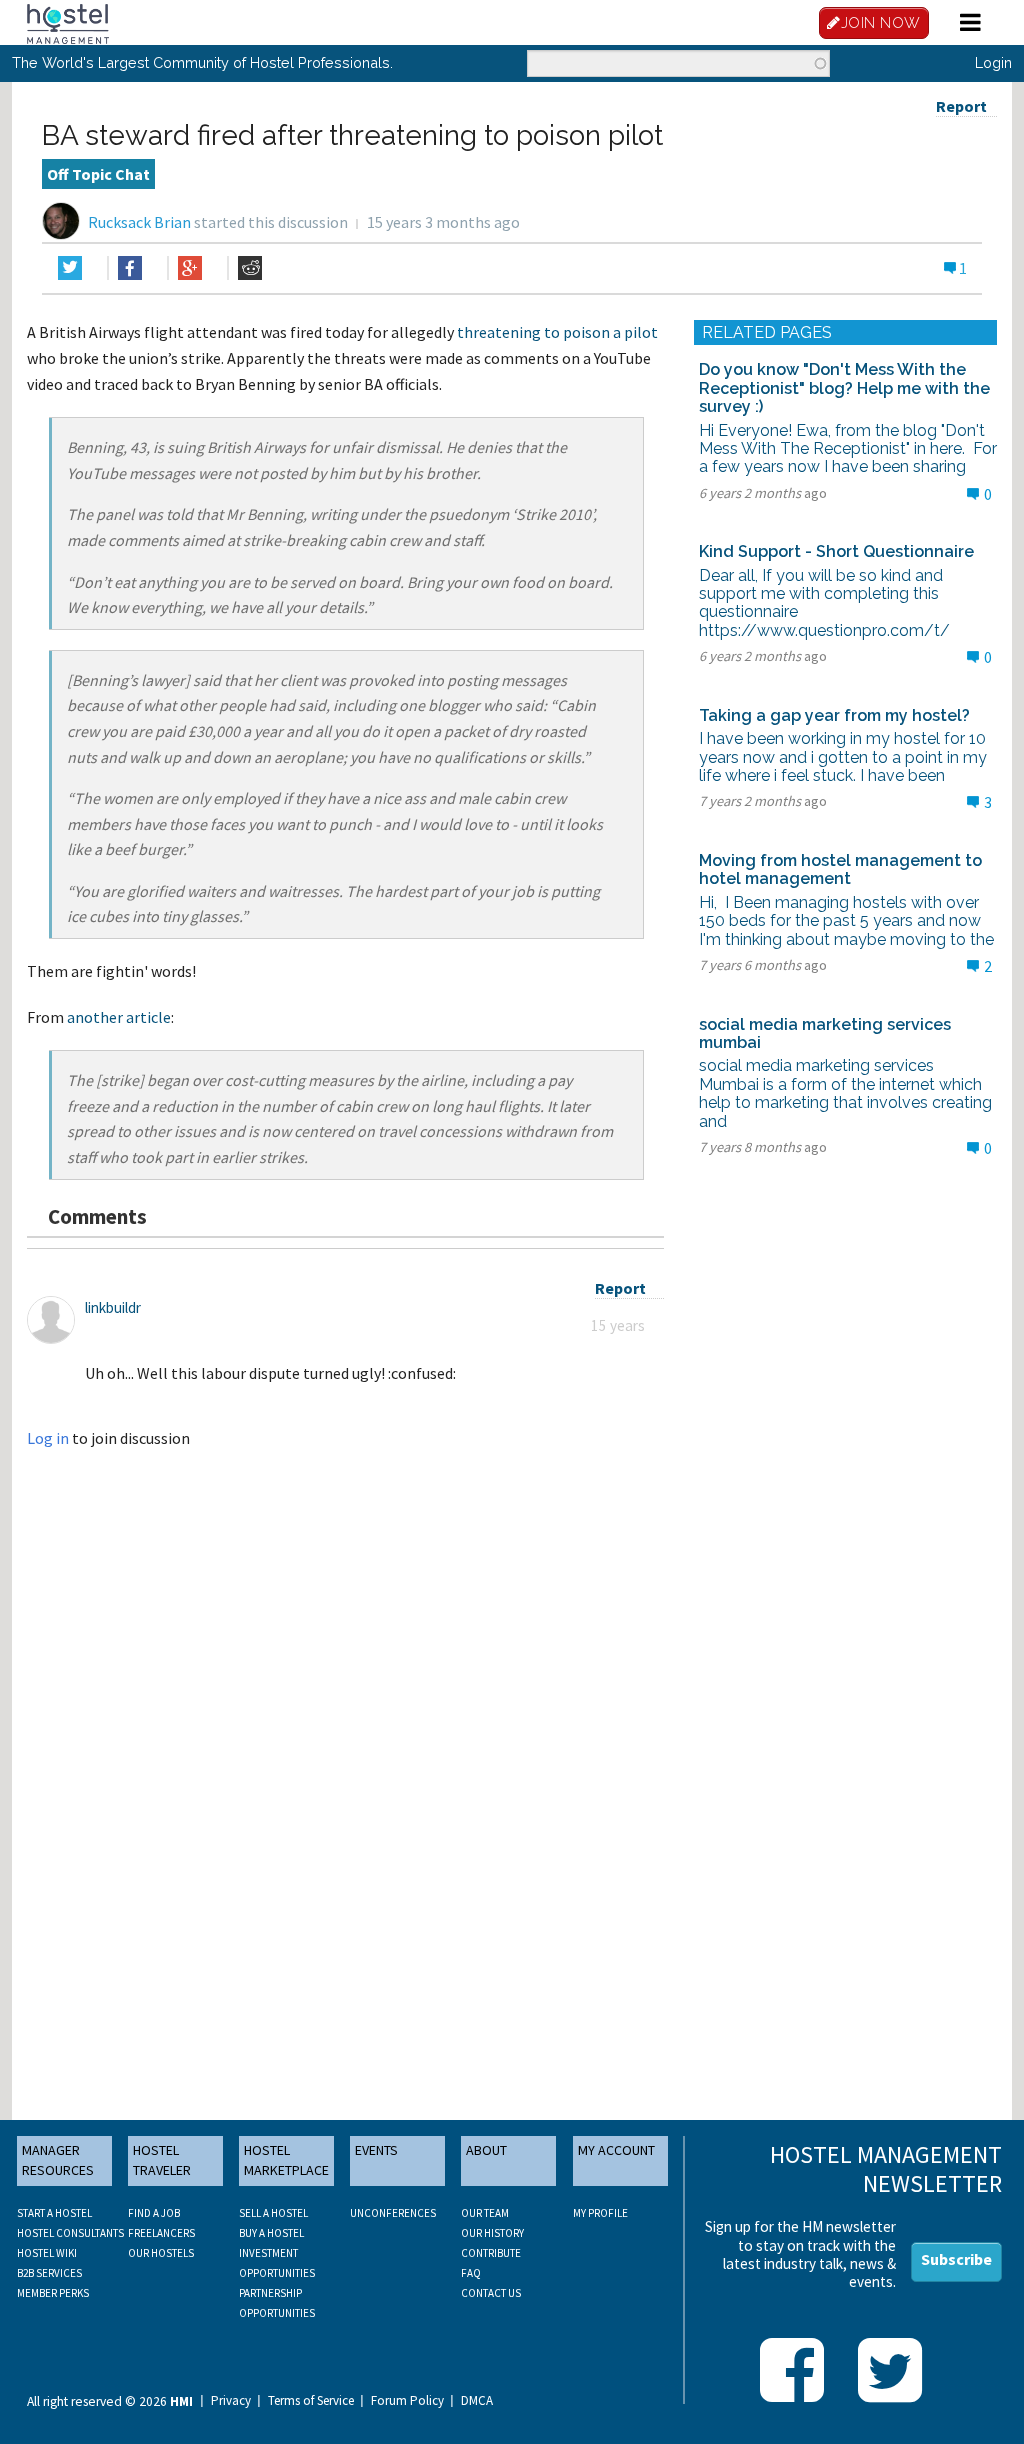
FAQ (471, 2273)
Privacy (231, 2401)
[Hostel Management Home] (68, 22)
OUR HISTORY (492, 2233)
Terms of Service (311, 2401)
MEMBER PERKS (53, 2293)
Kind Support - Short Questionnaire (836, 551)
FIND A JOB (154, 2213)
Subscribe (956, 2259)
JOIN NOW (881, 23)
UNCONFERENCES (393, 2213)
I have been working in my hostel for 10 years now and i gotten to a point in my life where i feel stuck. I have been (843, 757)
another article (119, 1017)
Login (993, 62)
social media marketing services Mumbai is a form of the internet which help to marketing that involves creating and (845, 1093)
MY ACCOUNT (616, 2150)
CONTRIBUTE (491, 2253)
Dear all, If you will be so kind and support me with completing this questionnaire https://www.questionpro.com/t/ (824, 603)
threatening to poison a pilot (557, 332)
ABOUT (486, 2150)
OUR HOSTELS (161, 2253)
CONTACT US (491, 2293)
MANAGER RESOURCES (58, 2160)
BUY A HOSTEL (271, 2233)
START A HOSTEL (54, 2213)
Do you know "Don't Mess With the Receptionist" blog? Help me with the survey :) (844, 388)
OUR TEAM (485, 2213)
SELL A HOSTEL (273, 2213)
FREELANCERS (161, 2233)
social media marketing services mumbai (825, 1033)
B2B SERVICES (49, 2273)
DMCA (477, 2401)
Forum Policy (407, 2401)
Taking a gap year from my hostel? (834, 715)
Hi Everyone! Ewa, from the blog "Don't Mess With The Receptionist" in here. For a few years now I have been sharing (848, 449)
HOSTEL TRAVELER (162, 2160)
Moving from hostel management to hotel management (840, 869)
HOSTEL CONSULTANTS (70, 2233)
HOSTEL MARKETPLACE (286, 2160)
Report (961, 106)
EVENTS (376, 2150)
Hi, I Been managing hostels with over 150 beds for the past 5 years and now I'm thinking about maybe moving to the (846, 921)
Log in (48, 1438)
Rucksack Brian (139, 222)
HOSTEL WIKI (47, 2253)
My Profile (600, 2213)
